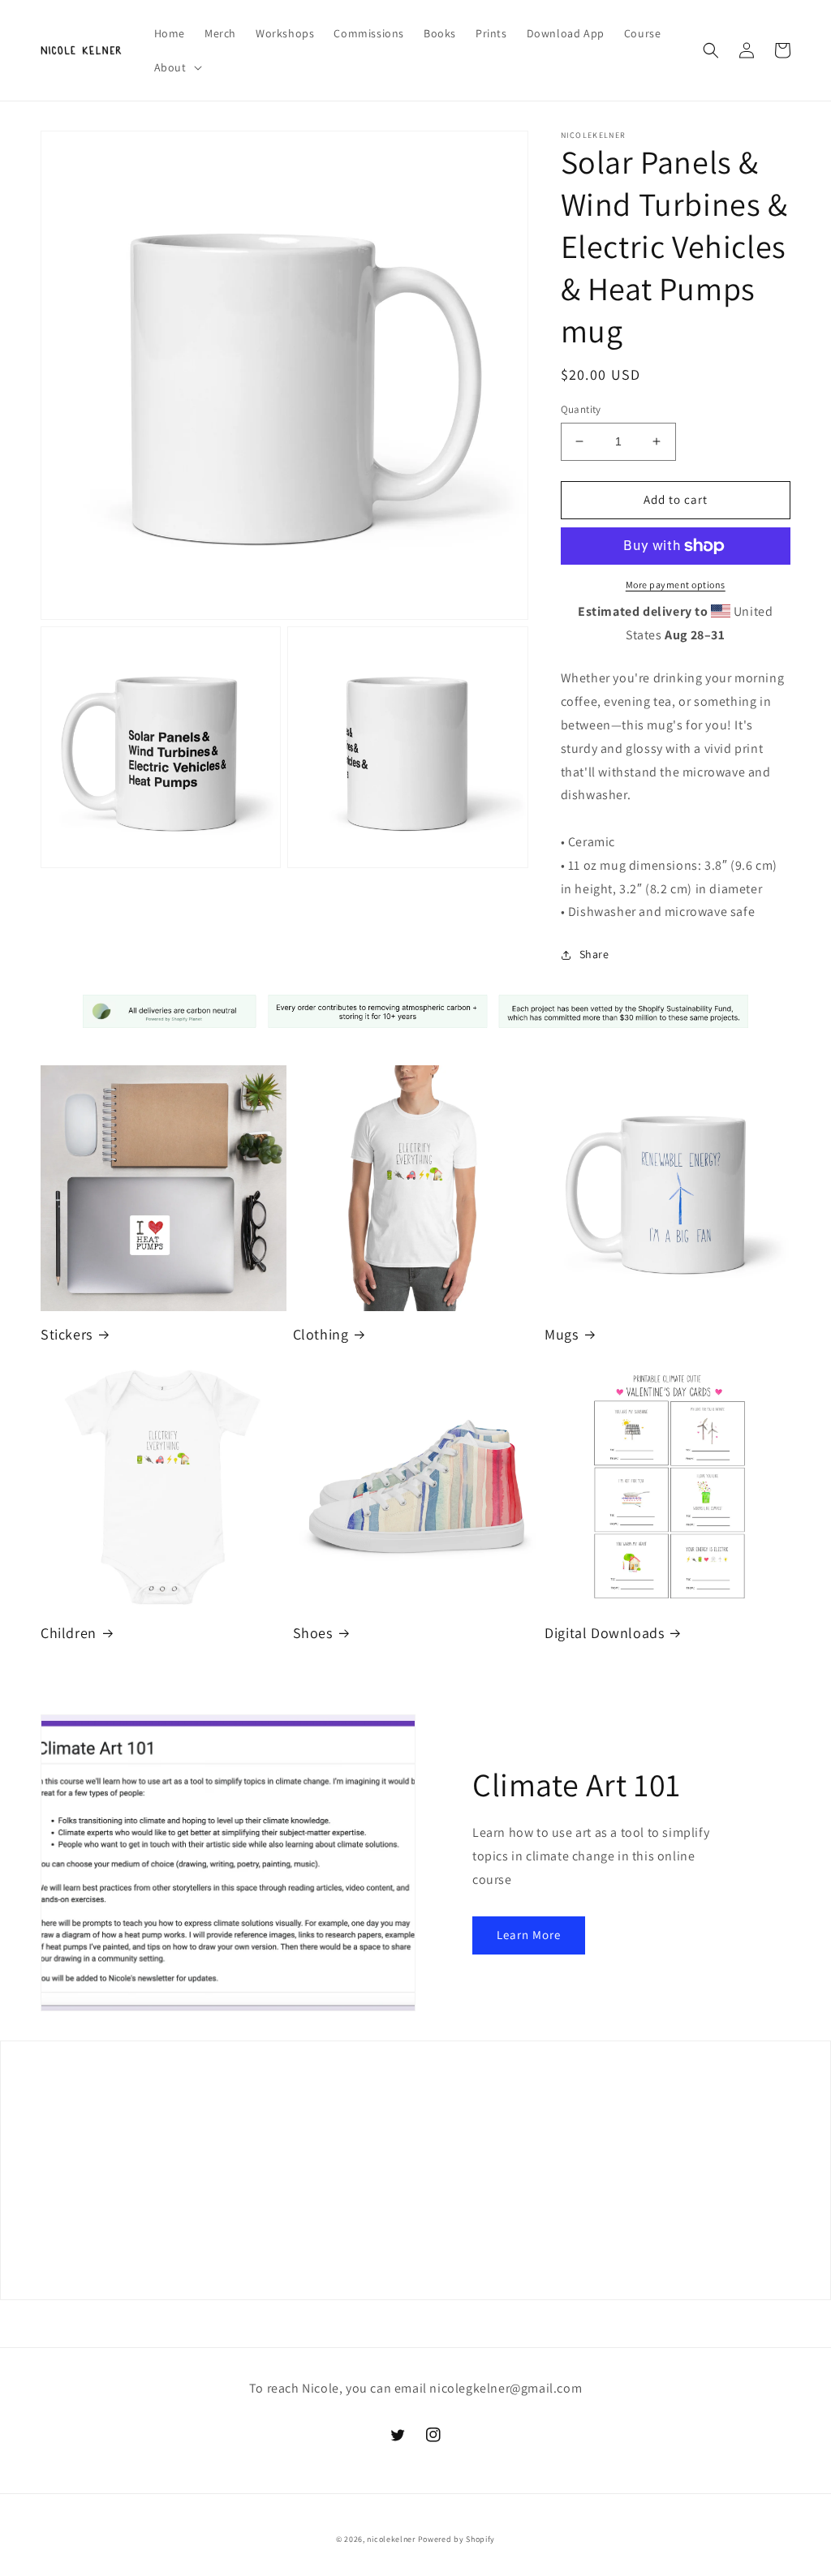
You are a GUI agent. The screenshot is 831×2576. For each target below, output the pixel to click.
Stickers (67, 1334)
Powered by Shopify (457, 2539)
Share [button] (594, 954)
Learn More (529, 1935)
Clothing (321, 1334)
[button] (177, 67)
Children (69, 1633)
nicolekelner (391, 2539)
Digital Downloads (604, 1633)
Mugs (561, 1334)
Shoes (313, 1633)
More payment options (676, 585)
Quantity (581, 409)
